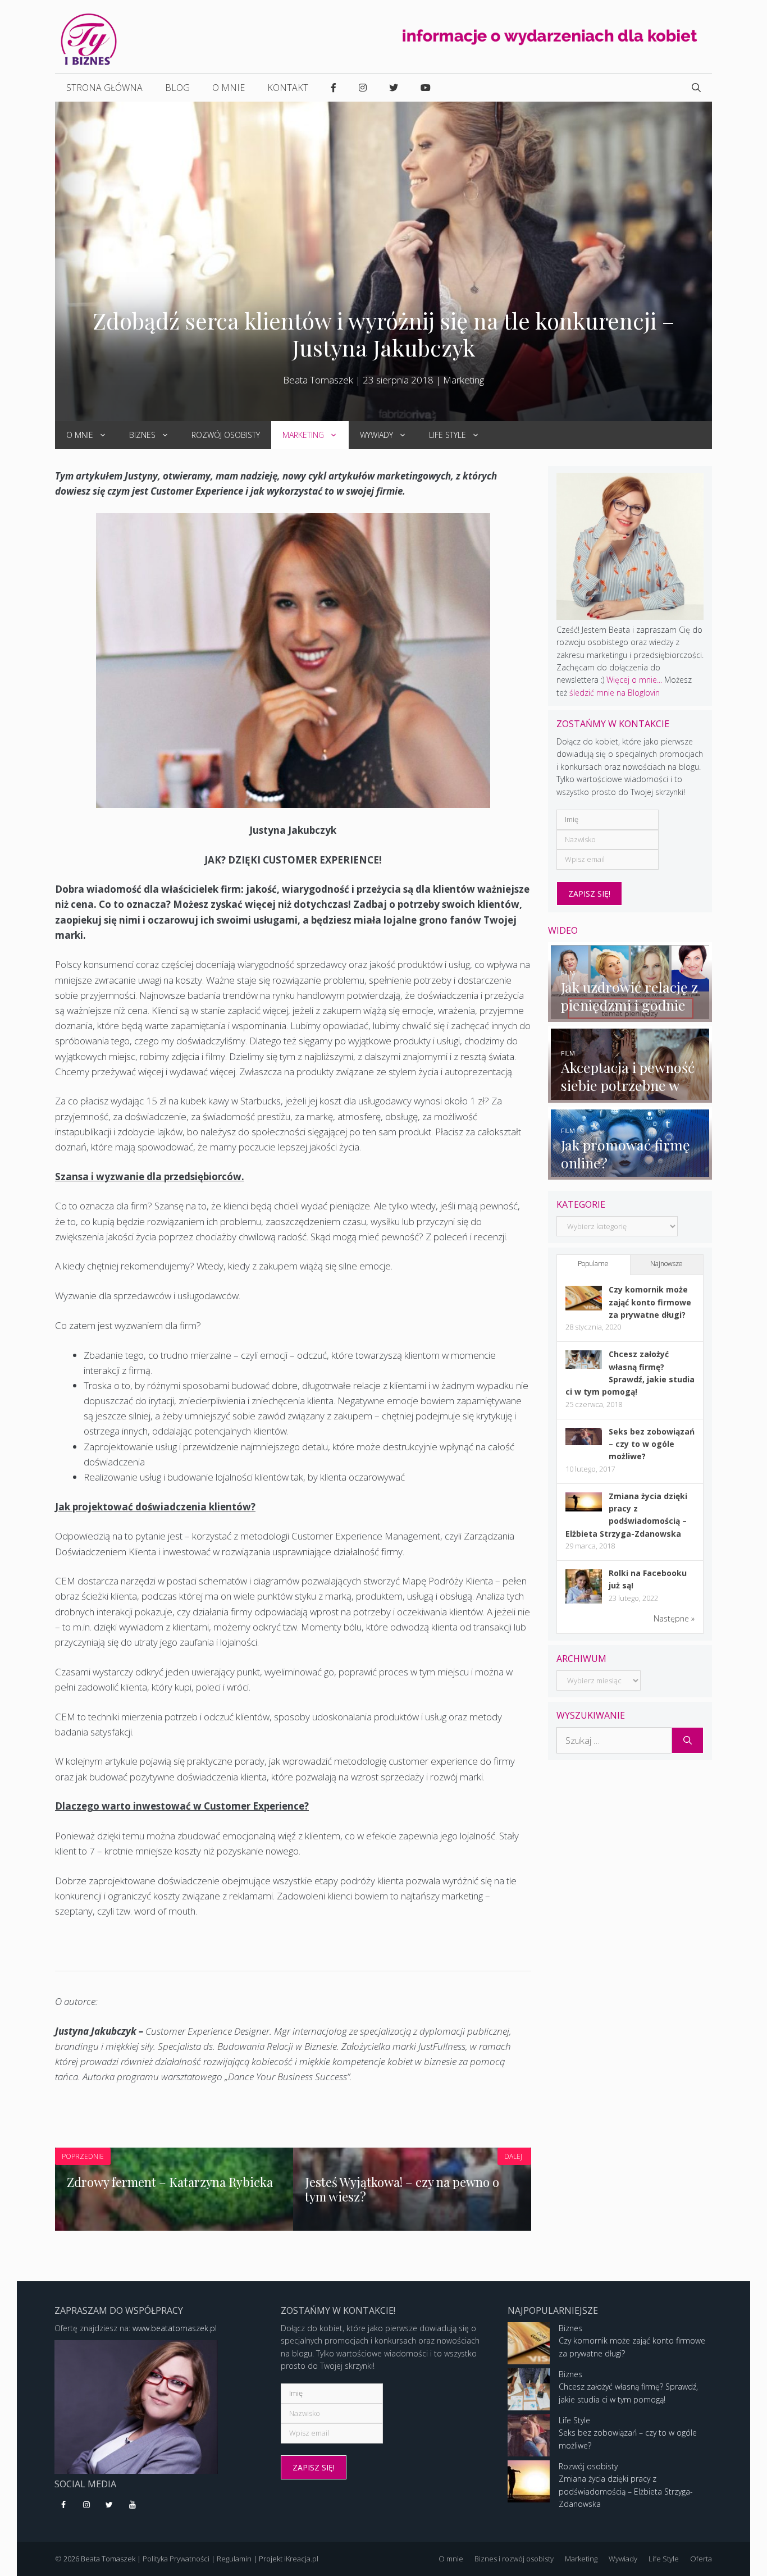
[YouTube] (132, 2505)
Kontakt (288, 88)
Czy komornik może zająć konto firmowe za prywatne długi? (650, 1302)
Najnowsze (666, 1264)
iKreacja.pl (301, 2559)
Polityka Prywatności (176, 2559)
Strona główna (104, 88)
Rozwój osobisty (226, 435)
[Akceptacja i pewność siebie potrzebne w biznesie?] (630, 1096)
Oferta (701, 2559)
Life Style (448, 435)
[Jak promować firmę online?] (630, 1173)
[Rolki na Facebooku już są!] (584, 1603)
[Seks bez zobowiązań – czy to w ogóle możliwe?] (584, 1442)
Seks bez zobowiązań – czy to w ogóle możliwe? (652, 1444)
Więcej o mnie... (634, 680)
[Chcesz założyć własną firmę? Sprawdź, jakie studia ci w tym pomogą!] (584, 1366)
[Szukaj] (688, 1741)
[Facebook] (64, 2505)
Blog (177, 88)
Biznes (142, 435)
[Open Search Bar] (696, 88)
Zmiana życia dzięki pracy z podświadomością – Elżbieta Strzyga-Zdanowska (626, 2491)
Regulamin (234, 2559)
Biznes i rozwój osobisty (514, 2559)
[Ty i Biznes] (89, 38)
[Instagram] (87, 2505)
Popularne (593, 1264)
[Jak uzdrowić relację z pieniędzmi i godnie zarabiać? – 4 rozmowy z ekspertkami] (630, 1015)
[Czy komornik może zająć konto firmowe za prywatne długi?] (584, 1307)
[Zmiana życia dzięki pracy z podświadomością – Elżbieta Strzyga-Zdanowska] (584, 1508)
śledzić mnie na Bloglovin (615, 693)
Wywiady (376, 435)
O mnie (229, 88)
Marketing (464, 380)
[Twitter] (110, 2505)
